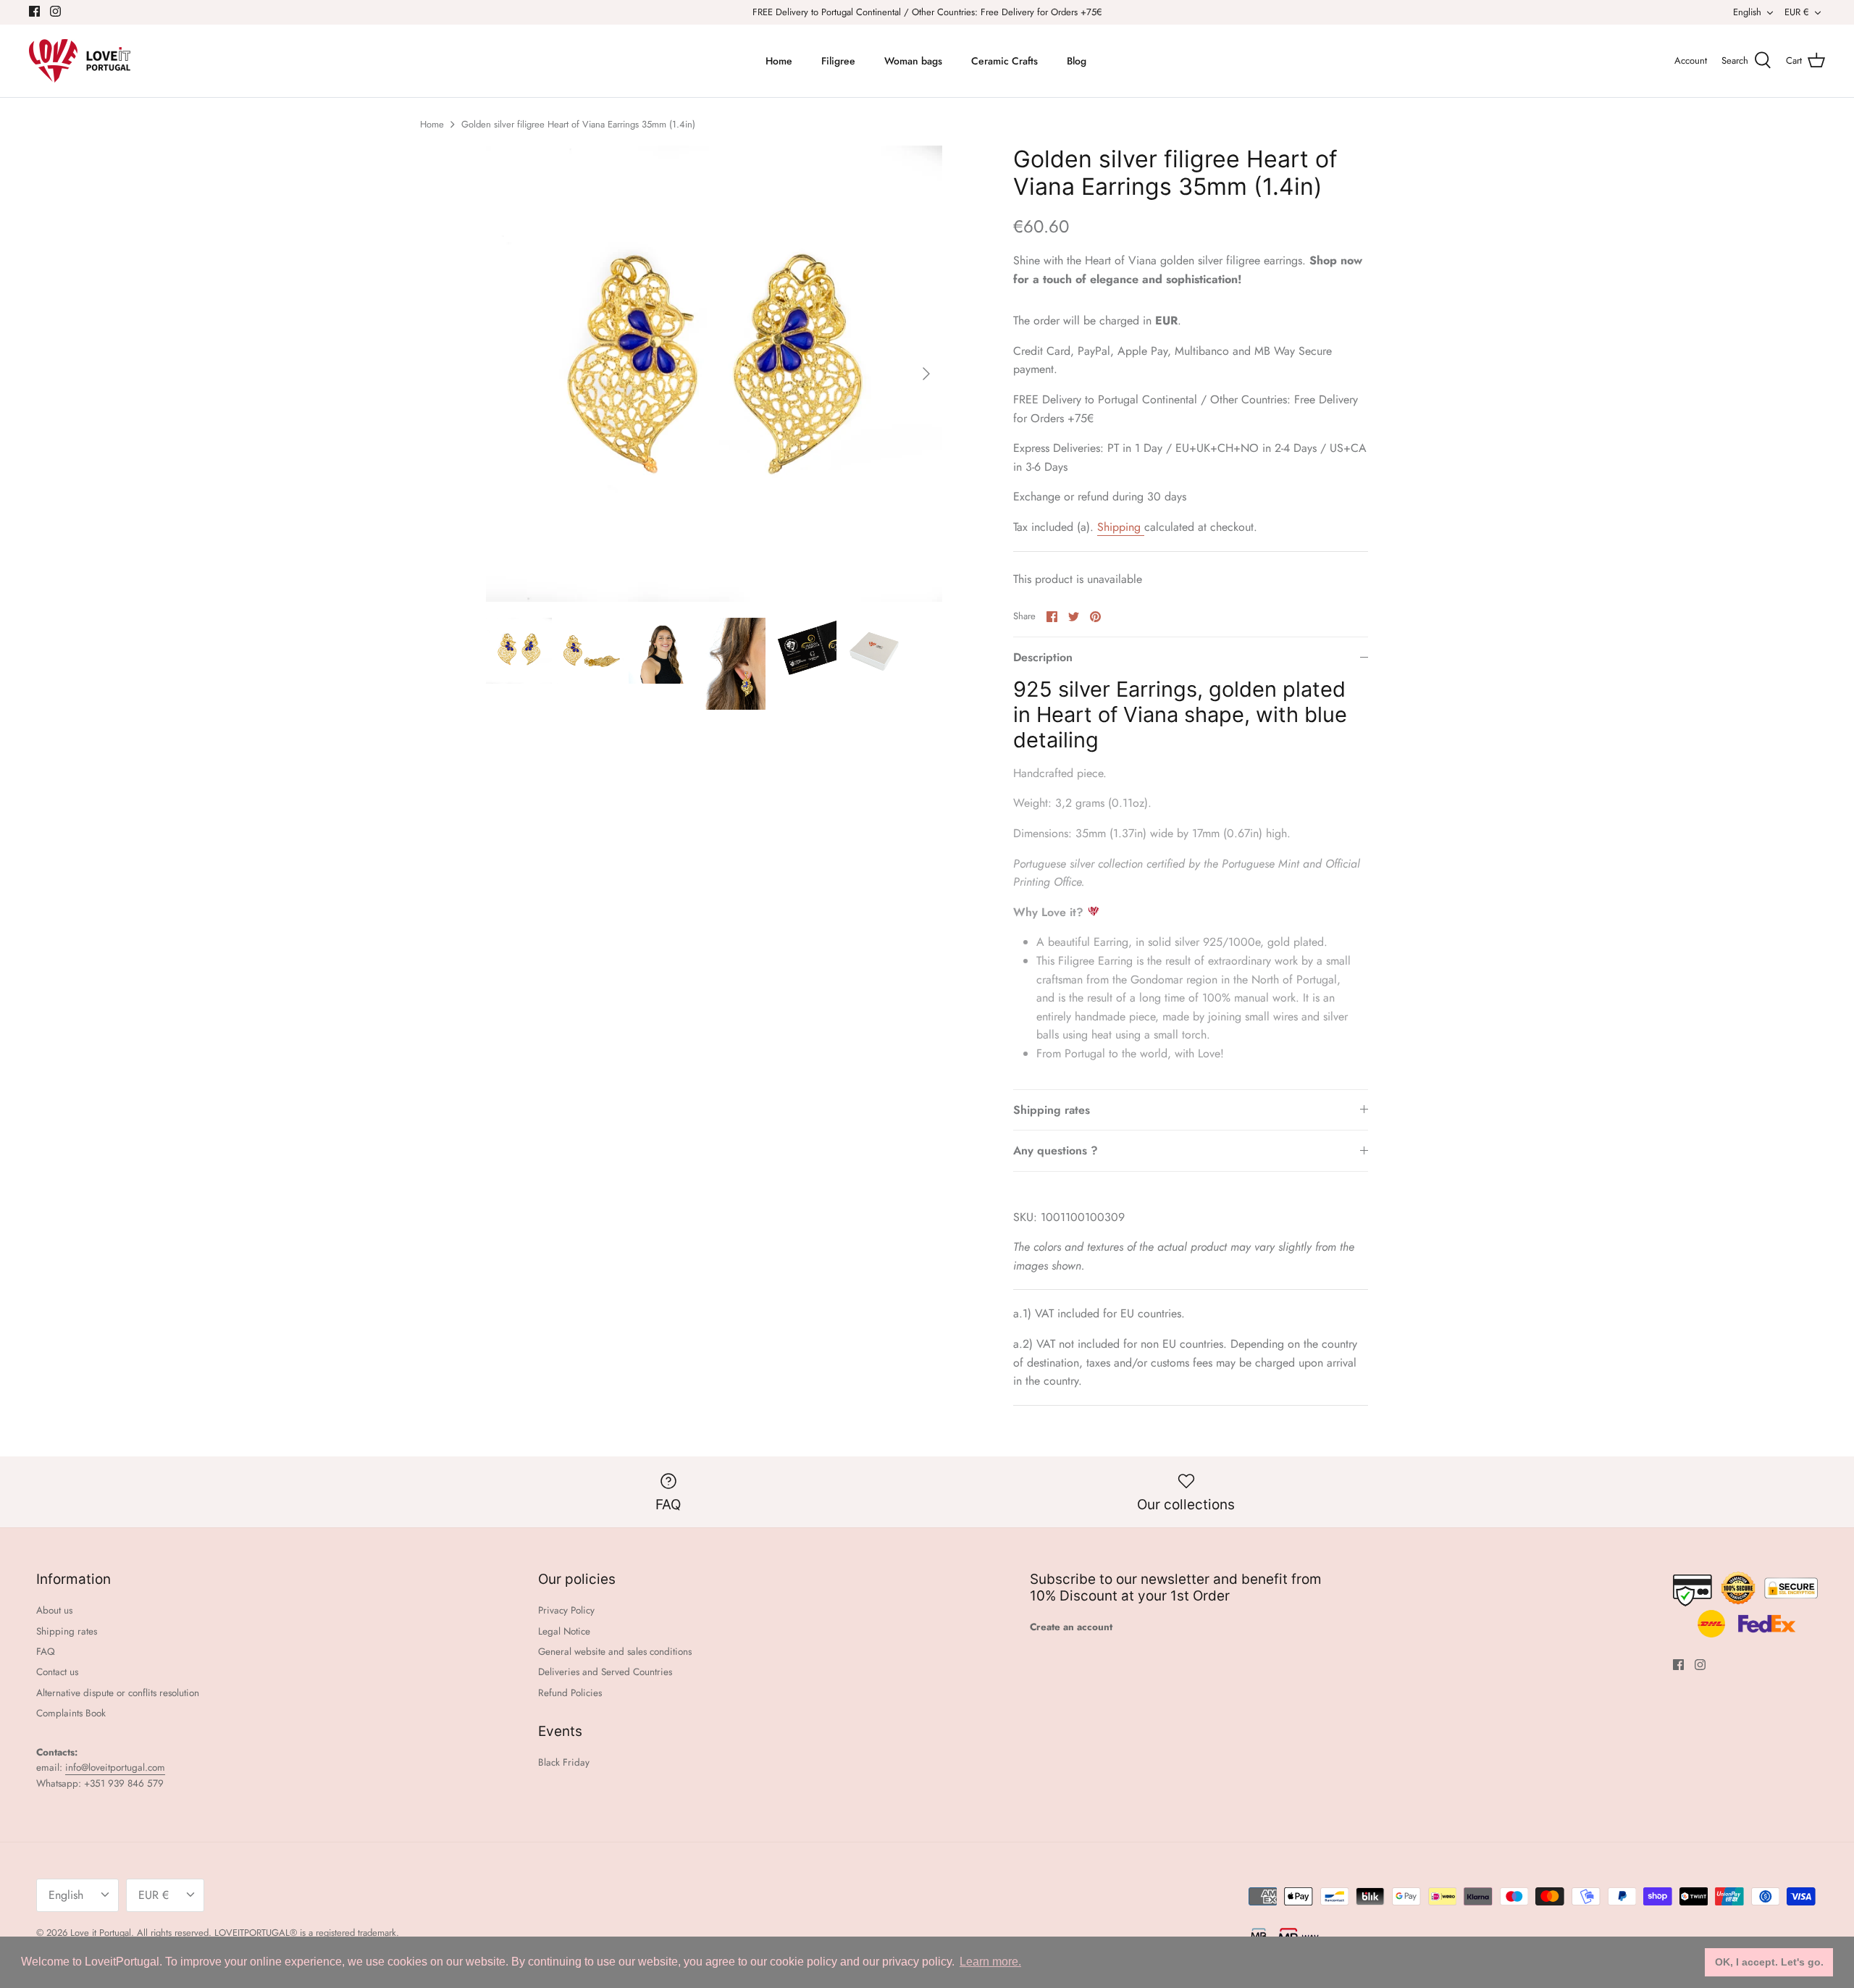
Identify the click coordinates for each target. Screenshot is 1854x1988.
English (1747, 12)
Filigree (838, 61)
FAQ (46, 1652)
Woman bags (913, 61)
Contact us (57, 1672)
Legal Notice (564, 1631)
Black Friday (564, 1762)
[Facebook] (34, 11)
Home (779, 61)
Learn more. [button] (990, 1962)
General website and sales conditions (615, 1652)
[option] (714, 374)
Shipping (1121, 527)
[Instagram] (55, 11)
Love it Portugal (101, 1933)
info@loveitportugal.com (115, 1767)
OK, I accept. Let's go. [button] (1769, 1962)
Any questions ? (1056, 1150)
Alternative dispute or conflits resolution (118, 1693)
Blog (1077, 61)
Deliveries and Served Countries (605, 1672)
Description (1043, 657)
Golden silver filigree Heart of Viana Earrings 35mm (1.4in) (578, 124)
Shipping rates (1052, 1110)
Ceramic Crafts (1004, 61)
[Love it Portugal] (80, 61)
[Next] (926, 374)
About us (54, 1610)
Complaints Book (71, 1713)
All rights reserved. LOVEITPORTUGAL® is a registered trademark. (268, 1933)
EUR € (1797, 12)
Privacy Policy (566, 1610)
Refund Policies (570, 1693)
